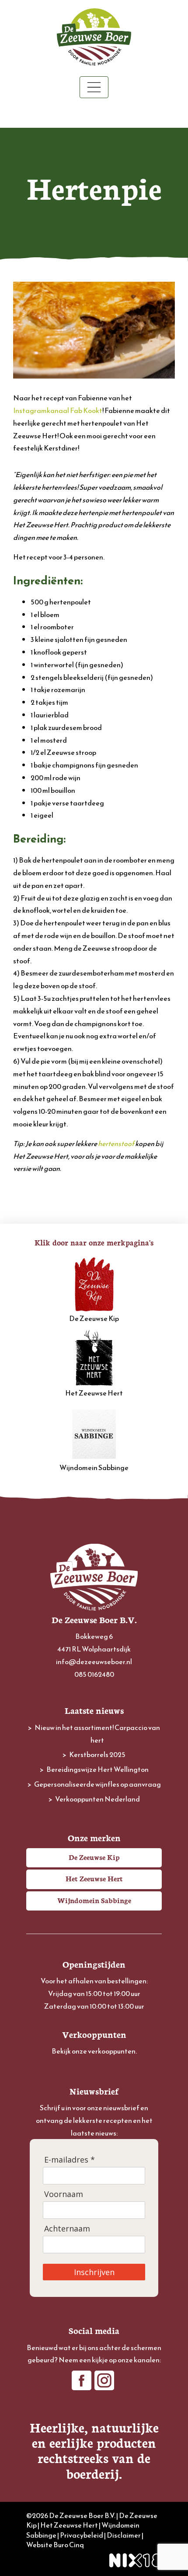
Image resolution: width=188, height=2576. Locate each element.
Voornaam (64, 2194)
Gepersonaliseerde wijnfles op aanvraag (97, 1784)
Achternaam (67, 2229)
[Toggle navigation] (94, 87)
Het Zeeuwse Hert (94, 1393)
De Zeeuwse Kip (94, 1318)
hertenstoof (116, 1143)
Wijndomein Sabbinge (94, 1467)
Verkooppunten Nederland (97, 1799)
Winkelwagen (94, 113)
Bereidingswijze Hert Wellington (97, 1769)
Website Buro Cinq (55, 2545)
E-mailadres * (70, 2160)
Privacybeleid (82, 2535)
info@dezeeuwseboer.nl (94, 1662)
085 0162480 (94, 1674)
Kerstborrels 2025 (97, 1754)
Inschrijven (94, 2272)
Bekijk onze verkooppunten (94, 2051)
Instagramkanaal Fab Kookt (58, 410)
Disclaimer (124, 2535)
